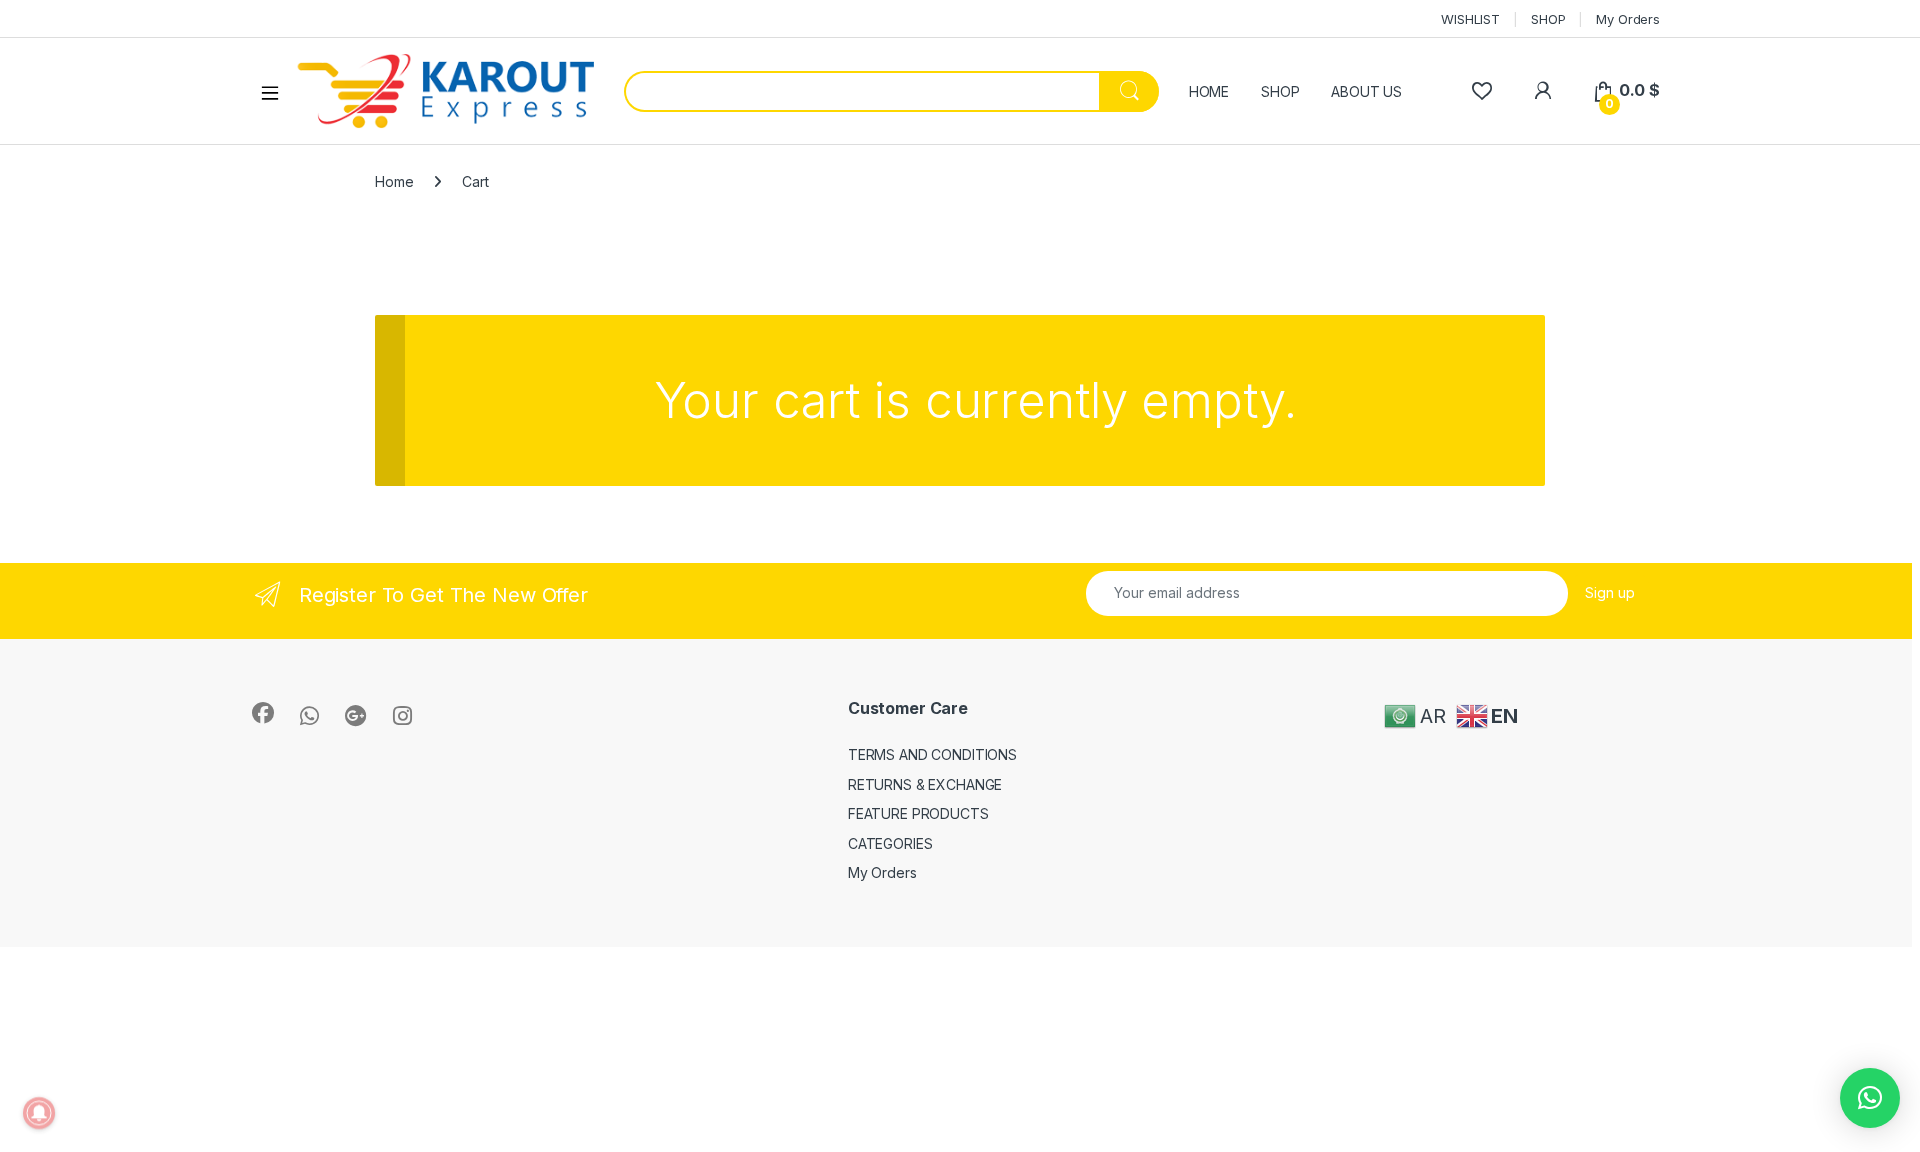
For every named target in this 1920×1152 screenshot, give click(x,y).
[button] (1870, 1098)
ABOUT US (1366, 91)
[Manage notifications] (39, 1113)
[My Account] (1542, 90)
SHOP (1548, 19)
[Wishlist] (1481, 90)
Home (394, 181)
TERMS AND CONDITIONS (932, 754)
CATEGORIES (890, 843)
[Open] (277, 92)
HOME (1209, 91)
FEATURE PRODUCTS (918, 813)
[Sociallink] (263, 713)
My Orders (1628, 19)
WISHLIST (1470, 19)
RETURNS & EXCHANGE (925, 784)
